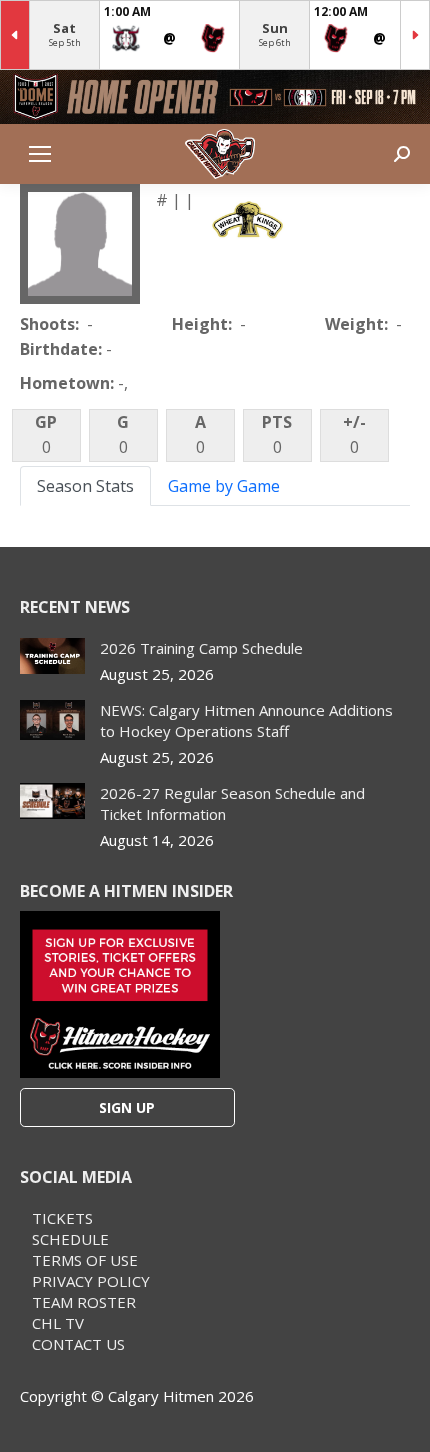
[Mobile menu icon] (40, 154)
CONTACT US (78, 1344)
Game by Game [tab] (224, 486)
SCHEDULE (70, 1239)
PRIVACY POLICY (91, 1281)
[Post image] (52, 656)
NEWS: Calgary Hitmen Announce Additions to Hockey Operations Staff (246, 720)
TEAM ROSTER (84, 1302)
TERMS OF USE (85, 1260)
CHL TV (58, 1323)
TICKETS (62, 1218)
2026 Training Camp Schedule (201, 648)
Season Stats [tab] (85, 486)
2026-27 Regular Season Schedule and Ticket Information (232, 803)
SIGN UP (127, 1107)
